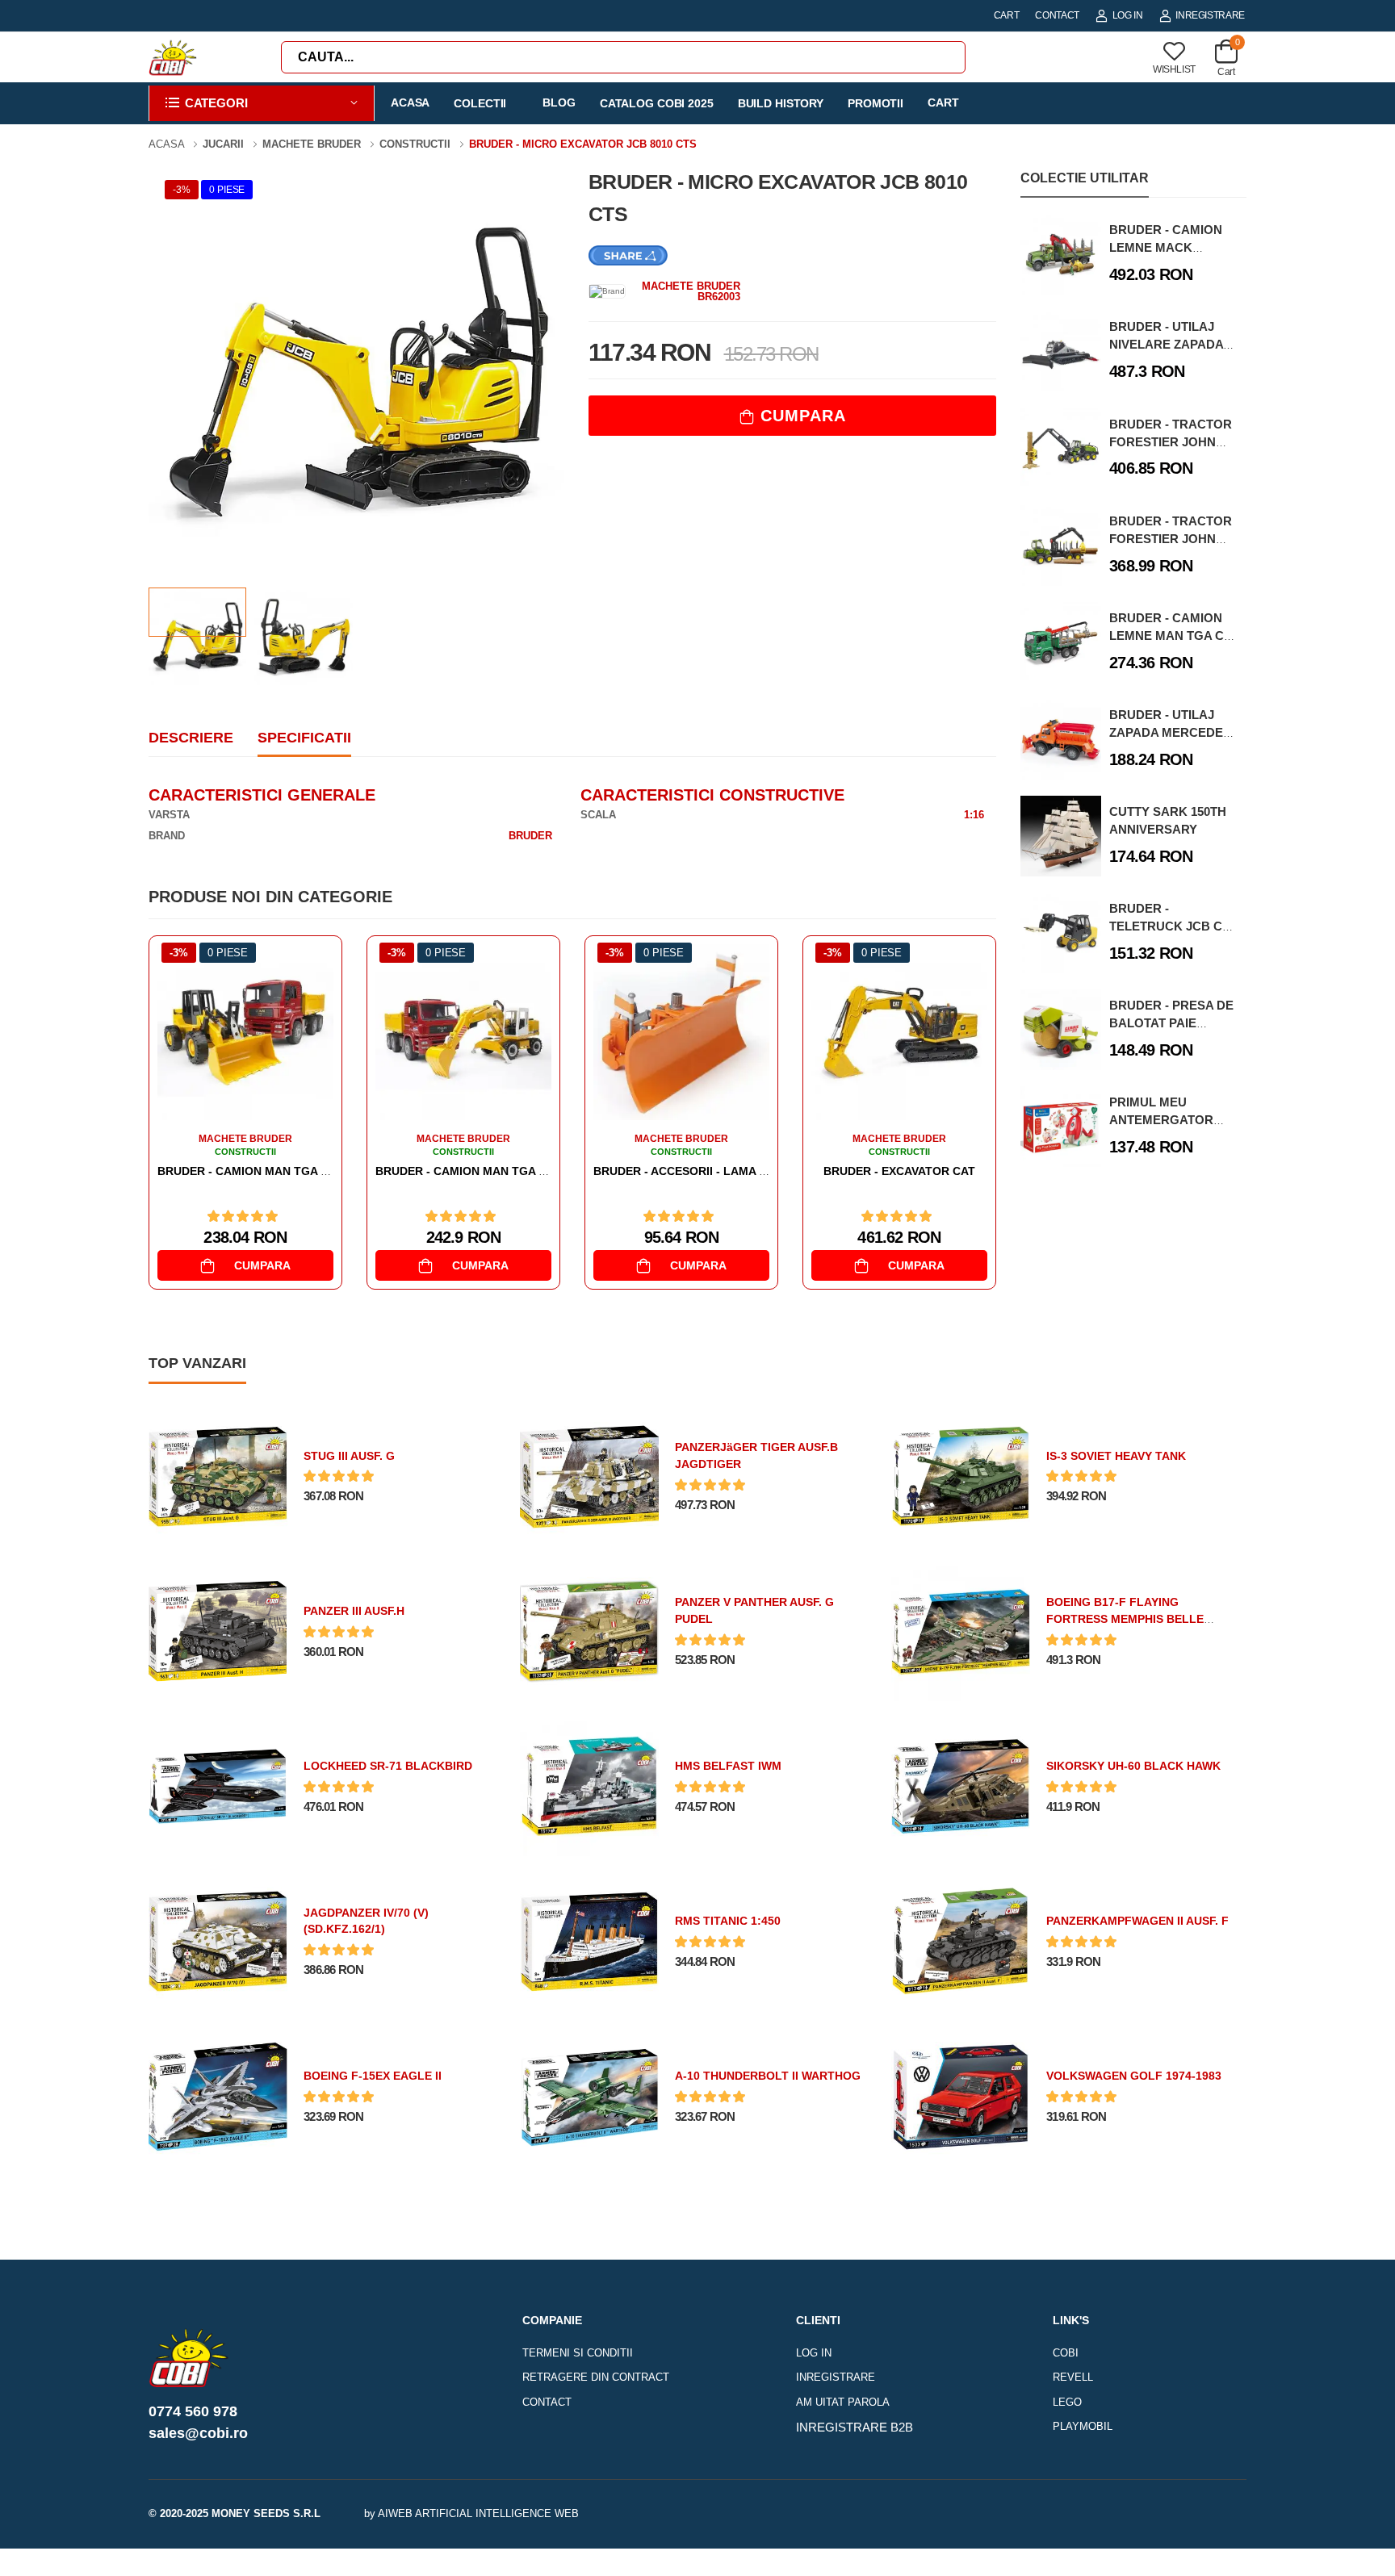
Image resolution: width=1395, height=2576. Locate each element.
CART (1007, 15)
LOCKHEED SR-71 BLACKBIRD (388, 1766)
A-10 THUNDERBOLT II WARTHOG (768, 2076)
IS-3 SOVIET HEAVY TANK (1116, 1456)
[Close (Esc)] (1043, 2556)
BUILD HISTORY (781, 103)
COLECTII (480, 103)
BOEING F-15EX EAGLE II (373, 2076)
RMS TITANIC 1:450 (728, 1921)
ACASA (410, 102)
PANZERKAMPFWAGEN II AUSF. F (1137, 1921)
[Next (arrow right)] (379, 2559)
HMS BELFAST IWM (728, 1766)
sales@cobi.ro (198, 2433)
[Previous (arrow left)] (358, 2559)
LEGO (1067, 2402)
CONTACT (1057, 15)
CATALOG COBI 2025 (657, 103)
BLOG (559, 102)
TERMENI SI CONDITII (578, 2353)
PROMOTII (876, 103)
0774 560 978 (193, 2411)
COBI (1066, 2353)
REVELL (1073, 2377)
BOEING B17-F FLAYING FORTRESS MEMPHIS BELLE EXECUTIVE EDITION (1125, 1619)
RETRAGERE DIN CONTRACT (596, 2377)
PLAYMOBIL (1083, 2426)
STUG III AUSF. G (349, 1456)
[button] (262, 104)
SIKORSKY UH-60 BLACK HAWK (1133, 1766)
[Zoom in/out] (1037, 2556)
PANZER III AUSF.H (354, 1611)
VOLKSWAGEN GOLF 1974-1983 (1134, 2076)
